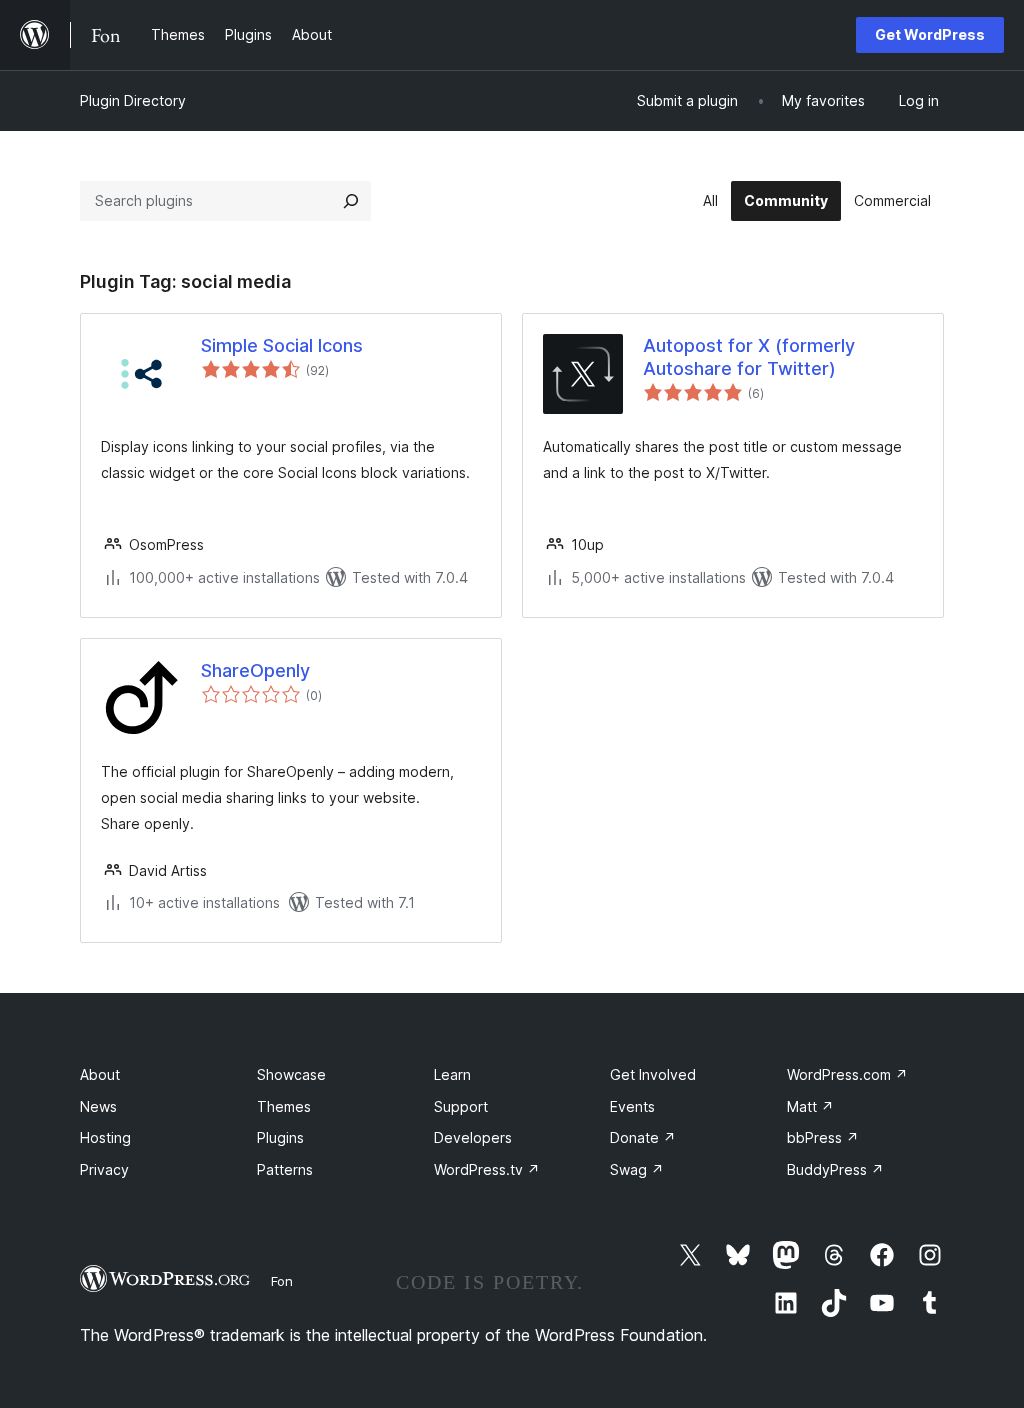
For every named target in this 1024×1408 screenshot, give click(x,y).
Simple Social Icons (282, 345)
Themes (284, 1106)
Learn (452, 1074)
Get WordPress (930, 34)
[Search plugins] (351, 201)
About (100, 1074)
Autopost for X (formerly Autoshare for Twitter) (749, 357)
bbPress (823, 1137)
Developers (473, 1137)
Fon (282, 1281)
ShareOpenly (255, 670)
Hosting (105, 1137)
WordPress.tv (487, 1169)
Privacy (104, 1169)
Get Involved (653, 1074)
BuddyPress (835, 1169)
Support (461, 1106)
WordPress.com (847, 1074)
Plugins (280, 1137)
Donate (643, 1137)
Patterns (285, 1169)
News (98, 1106)
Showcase (291, 1074)
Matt (810, 1106)
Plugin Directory (133, 100)
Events (632, 1106)
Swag (637, 1169)
